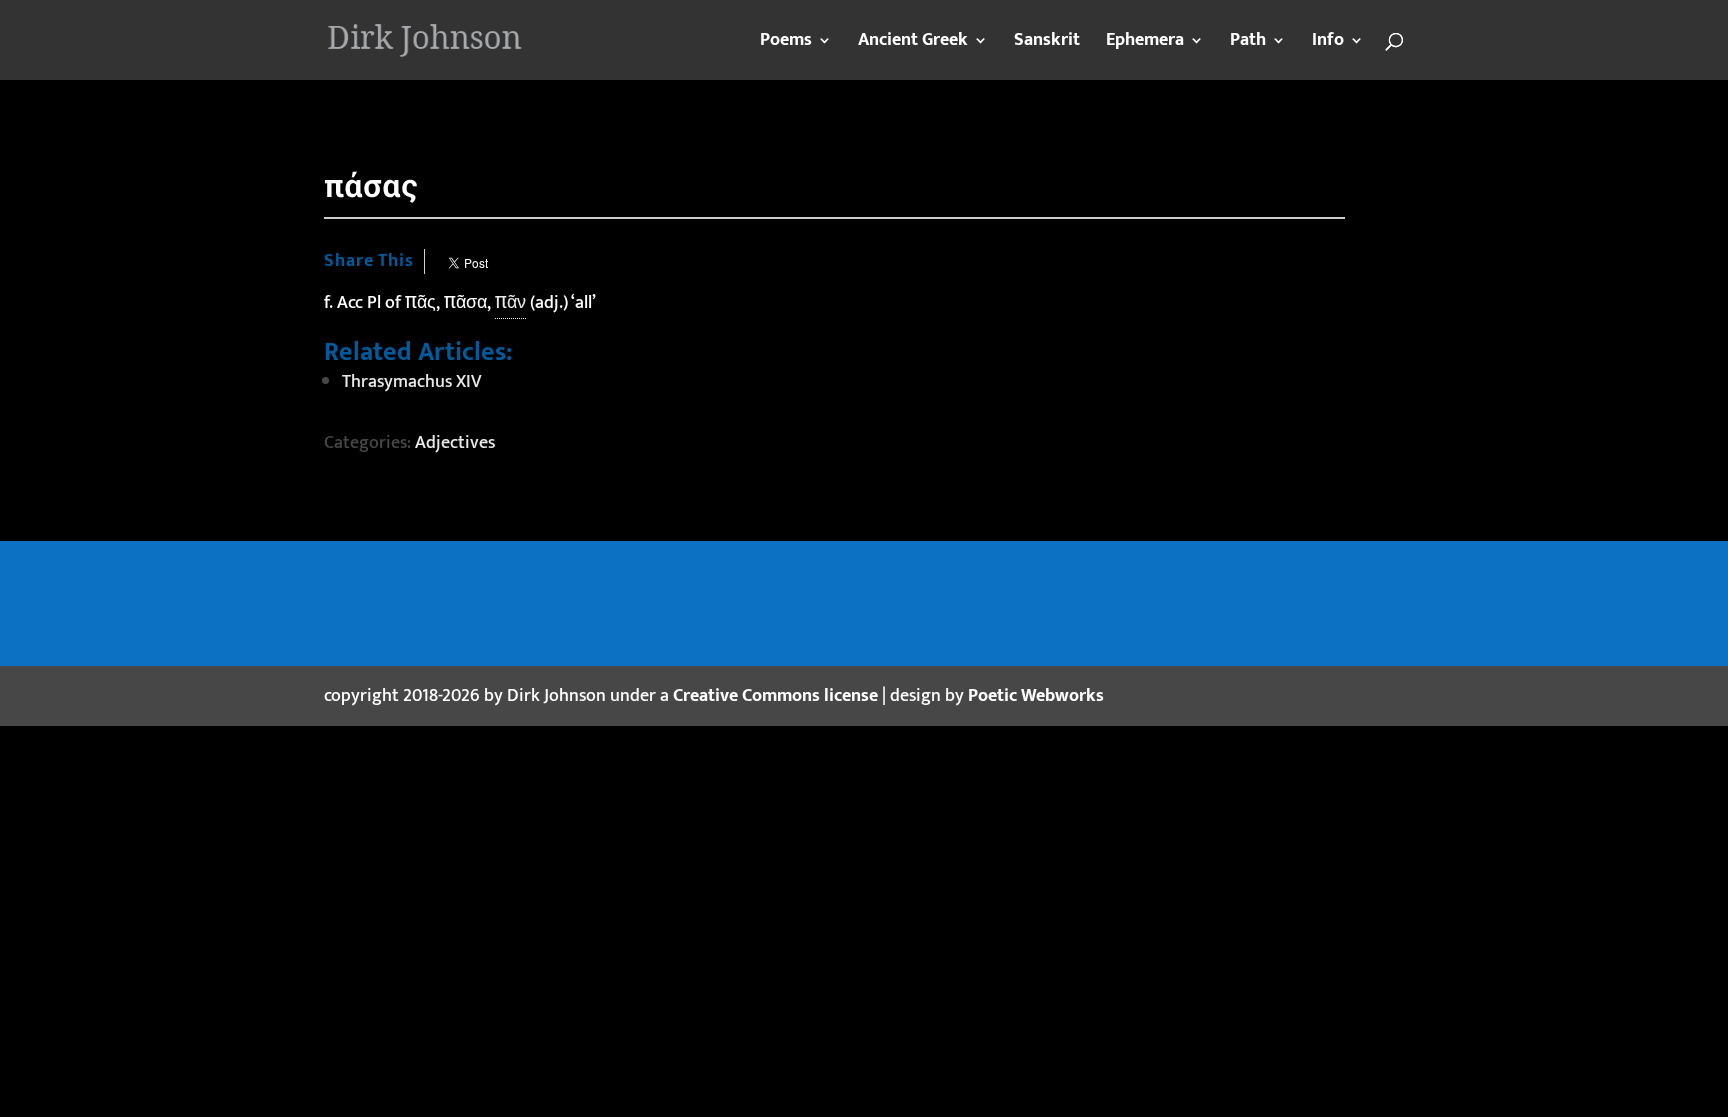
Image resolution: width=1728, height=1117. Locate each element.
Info (1328, 44)
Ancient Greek (913, 44)
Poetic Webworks (1036, 696)
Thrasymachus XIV (412, 382)
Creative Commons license (775, 696)
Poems (786, 44)
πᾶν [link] (510, 303)
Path (1248, 44)
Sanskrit (1047, 44)
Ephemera (1145, 44)
